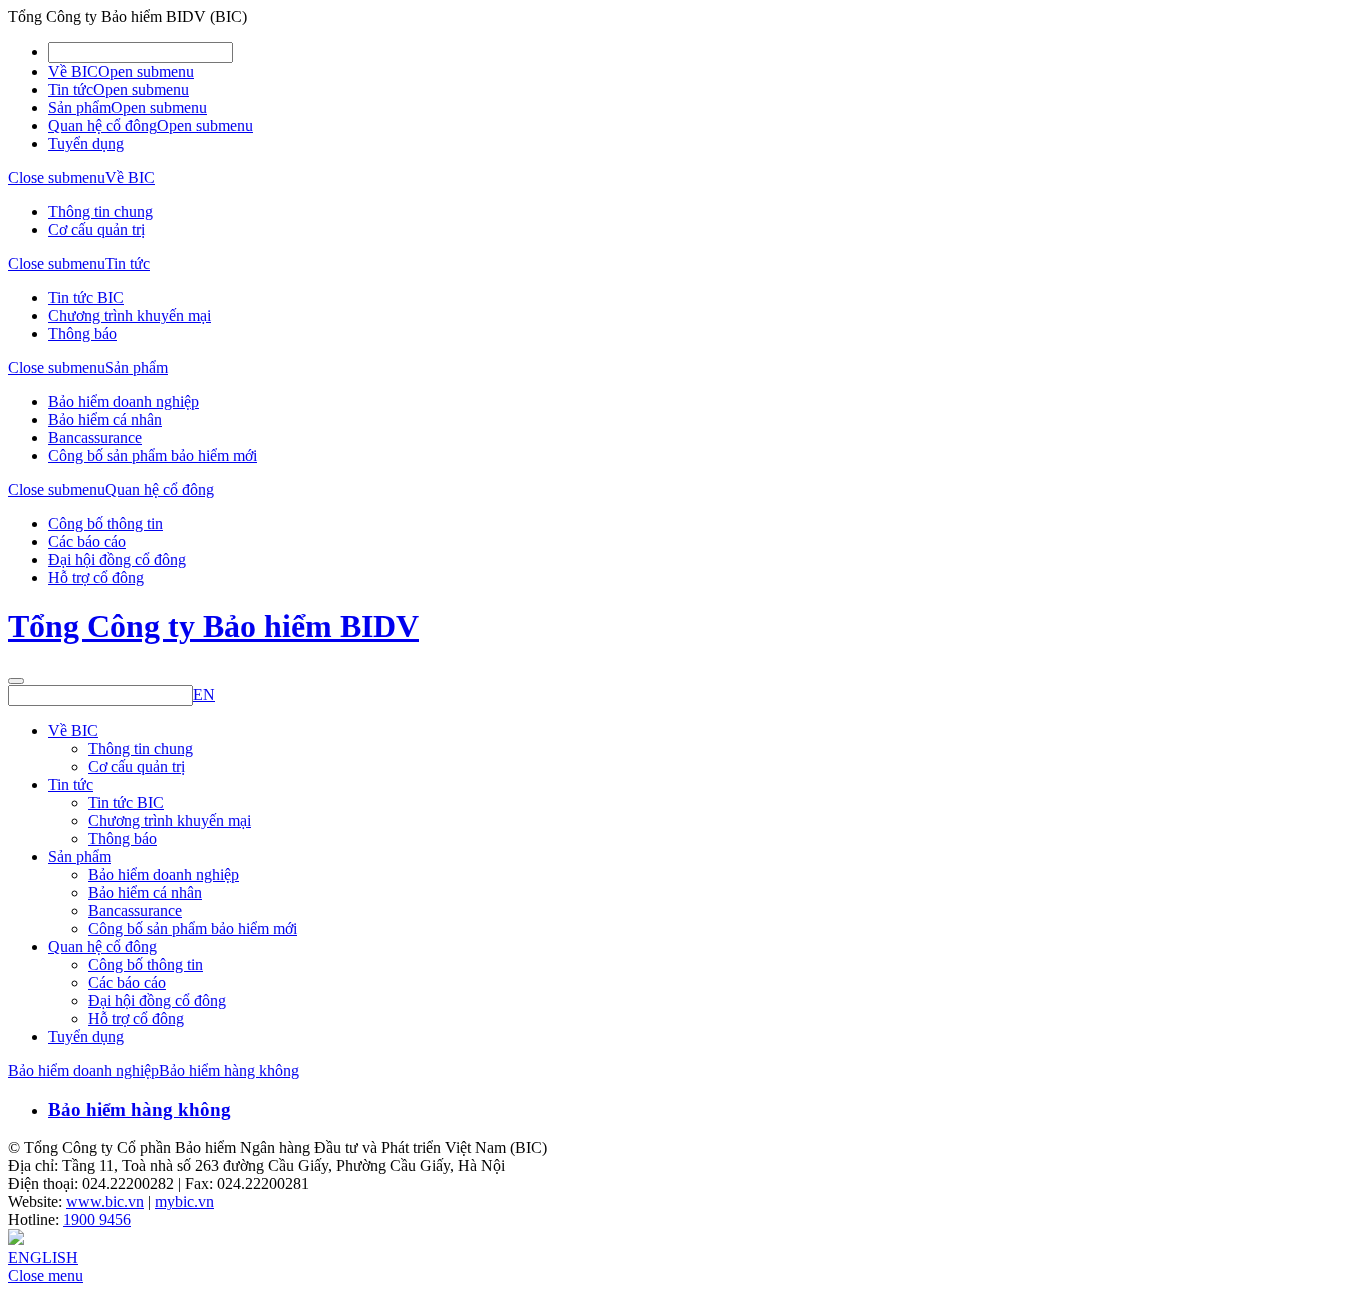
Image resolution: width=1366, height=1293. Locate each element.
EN (204, 694)
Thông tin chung (100, 211)
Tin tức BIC (86, 297)
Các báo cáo (87, 541)
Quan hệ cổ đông (102, 125)
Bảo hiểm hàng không (229, 1070)
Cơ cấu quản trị (96, 229)
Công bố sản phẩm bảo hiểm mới (152, 455)
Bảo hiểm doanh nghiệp (123, 401)
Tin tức (70, 89)
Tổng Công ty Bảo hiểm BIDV (213, 626)
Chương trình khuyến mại (129, 315)
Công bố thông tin (105, 523)
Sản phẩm (79, 107)
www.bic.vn (105, 1201)
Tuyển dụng (86, 143)
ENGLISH (43, 1257)
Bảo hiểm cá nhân (105, 419)
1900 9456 (97, 1219)
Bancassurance (95, 437)
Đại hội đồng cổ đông (117, 559)
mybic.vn (184, 1201)
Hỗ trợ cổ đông (96, 577)
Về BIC (73, 71)
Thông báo (82, 333)
